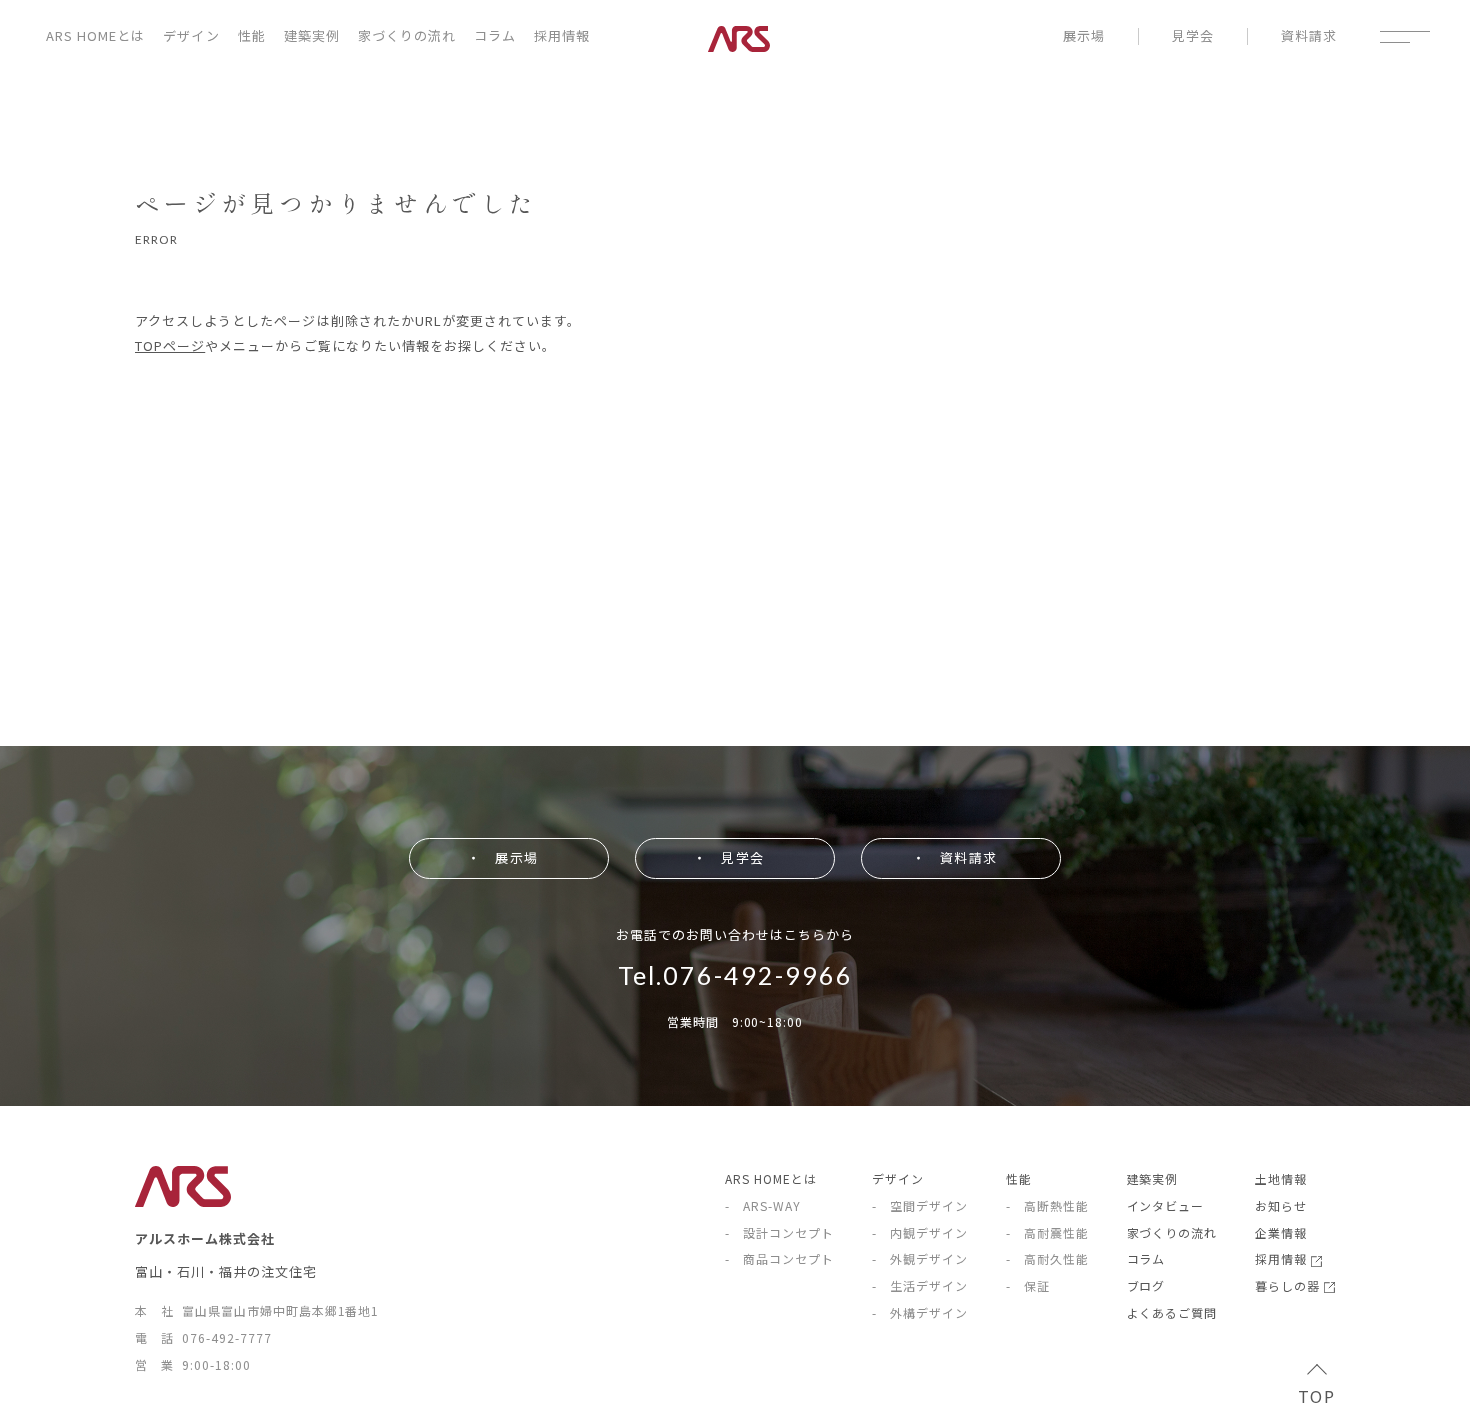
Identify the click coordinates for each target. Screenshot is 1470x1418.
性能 (252, 35)
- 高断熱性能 (1047, 1205)
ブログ (1146, 1285)
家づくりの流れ (407, 35)
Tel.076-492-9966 (735, 975)
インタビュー (1166, 1205)
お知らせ (1281, 1205)
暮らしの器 (1289, 1285)
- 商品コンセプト (779, 1258)
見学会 (1193, 36)
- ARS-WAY (763, 1205)
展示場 (1084, 36)
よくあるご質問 (1172, 1312)
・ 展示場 (502, 857)
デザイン (191, 35)
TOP (1316, 1396)
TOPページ (170, 345)
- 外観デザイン (920, 1258)
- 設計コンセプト (779, 1232)
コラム (495, 35)
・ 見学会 (728, 857)
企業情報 (1281, 1232)
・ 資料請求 (954, 857)
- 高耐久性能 (1047, 1258)
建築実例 (312, 35)
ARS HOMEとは (95, 35)
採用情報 (562, 35)
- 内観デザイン (920, 1232)
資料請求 (1309, 36)
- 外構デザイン (920, 1312)
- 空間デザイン (920, 1205)
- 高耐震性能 (1047, 1232)
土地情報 (1281, 1178)
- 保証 (1028, 1285)
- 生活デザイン (920, 1285)
